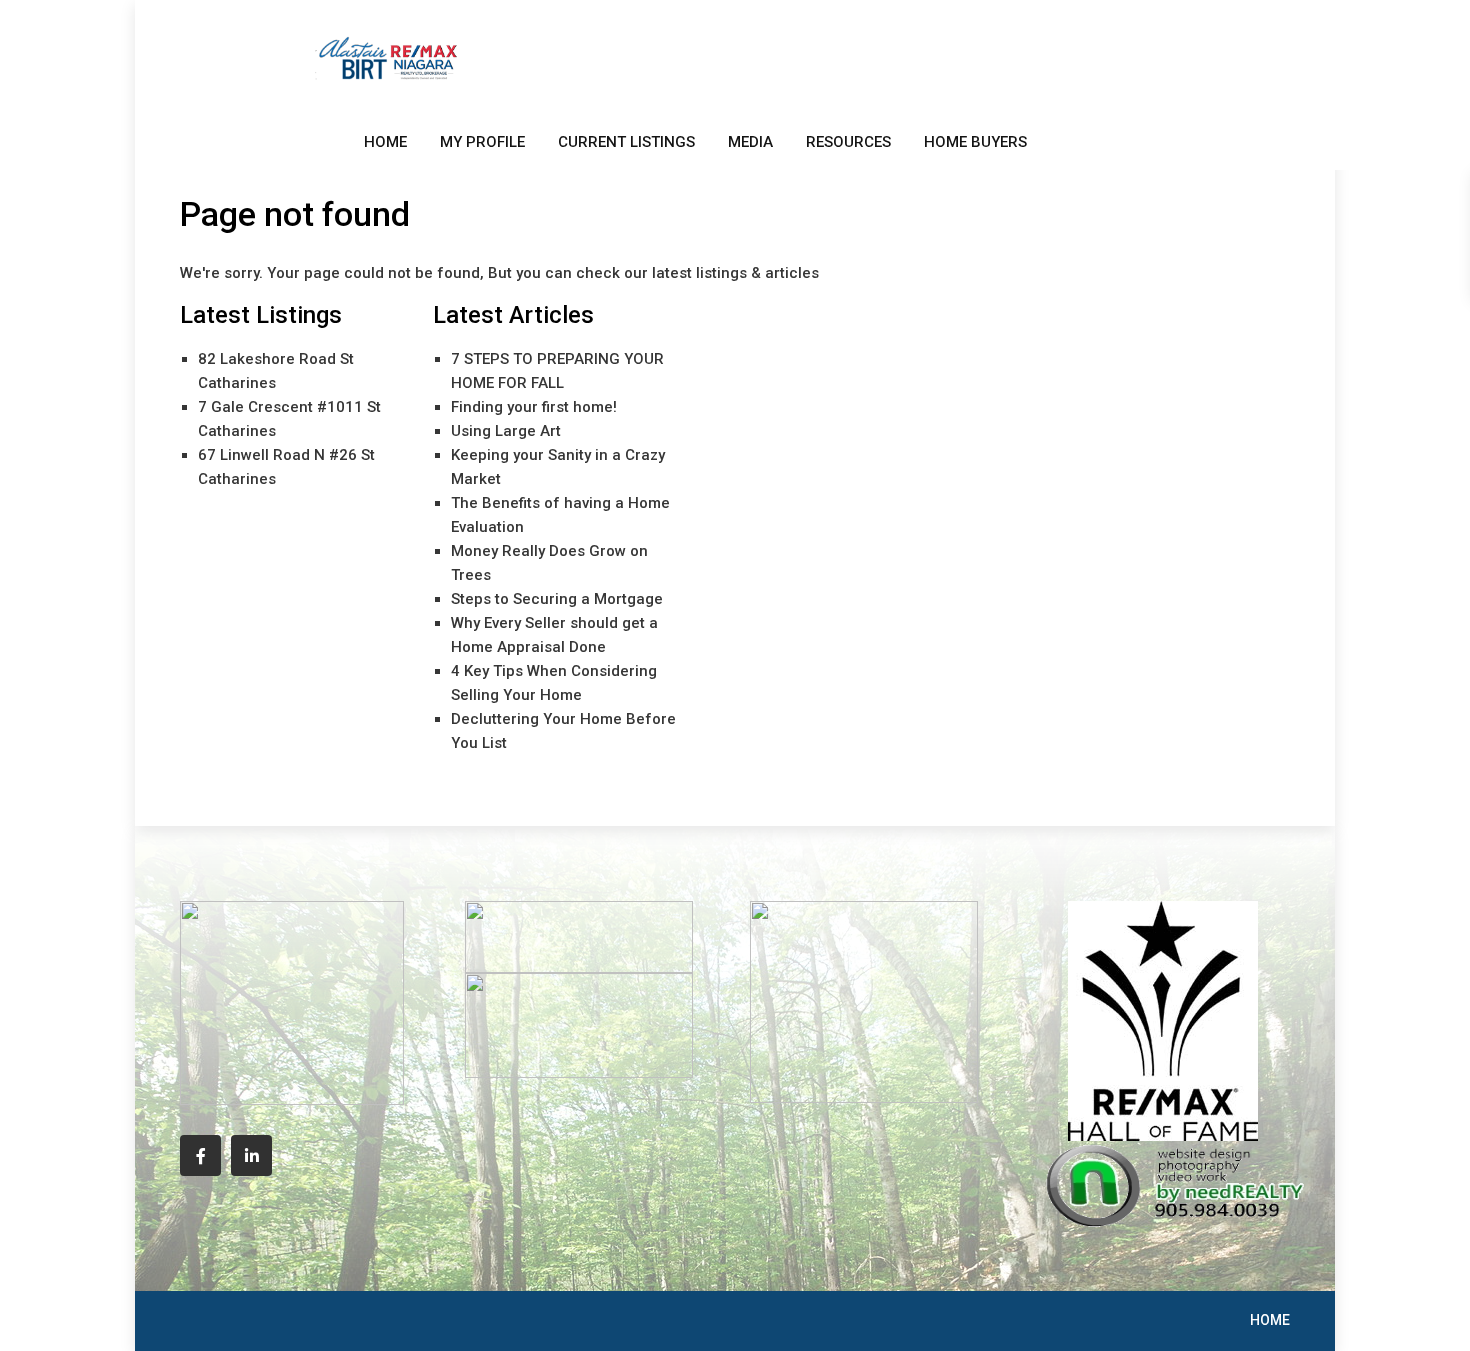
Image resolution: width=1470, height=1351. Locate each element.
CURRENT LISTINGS (626, 142)
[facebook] (200, 1155)
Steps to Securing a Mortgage (557, 599)
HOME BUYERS (975, 142)
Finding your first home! (534, 407)
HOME (385, 142)
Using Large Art (506, 431)
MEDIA (750, 142)
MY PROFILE (482, 142)
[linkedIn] (251, 1155)
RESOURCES (848, 142)
